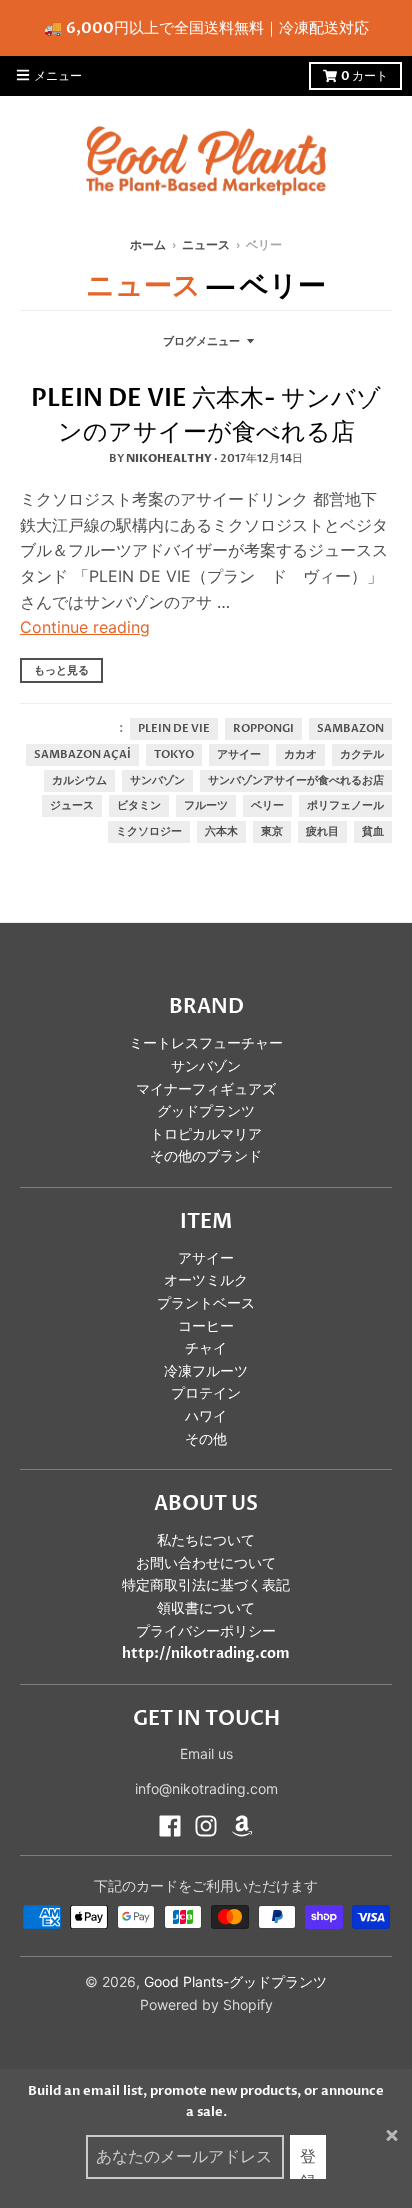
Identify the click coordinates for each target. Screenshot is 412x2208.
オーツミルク (206, 1280)
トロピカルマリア (206, 1134)
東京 (272, 832)
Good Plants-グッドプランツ (235, 1981)
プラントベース (206, 1303)
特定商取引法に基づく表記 (206, 1585)
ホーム (148, 245)
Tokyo (174, 755)
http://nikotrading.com (206, 1653)
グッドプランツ (206, 1111)
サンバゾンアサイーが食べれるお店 (296, 781)
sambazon (350, 729)
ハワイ (206, 1416)
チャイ (206, 1348)
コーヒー (206, 1326)
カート (364, 76)
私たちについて (206, 1540)
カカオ (300, 755)
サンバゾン (157, 781)
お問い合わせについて (206, 1563)
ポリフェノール (345, 806)
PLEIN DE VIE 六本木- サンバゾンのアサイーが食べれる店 (206, 415)
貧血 (373, 832)
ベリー (267, 806)
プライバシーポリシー (206, 1631)
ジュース (72, 806)
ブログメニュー (201, 341)
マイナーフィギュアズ (206, 1089)
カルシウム (79, 781)
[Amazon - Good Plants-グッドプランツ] (242, 1826)
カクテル (362, 755)
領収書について (206, 1608)
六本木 (221, 832)
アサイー (239, 755)
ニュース (206, 245)
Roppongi (263, 729)
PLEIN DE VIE (174, 729)
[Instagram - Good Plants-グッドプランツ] (206, 1826)
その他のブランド (206, 1156)
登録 (308, 2162)
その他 (206, 1439)
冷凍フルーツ (206, 1371)
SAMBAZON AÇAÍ (82, 755)
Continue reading (85, 627)
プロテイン (206, 1393)
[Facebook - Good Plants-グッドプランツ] (170, 1826)
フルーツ (206, 806)
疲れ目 (322, 832)
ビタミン (139, 806)
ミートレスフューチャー (206, 1043)
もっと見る (61, 670)
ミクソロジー (149, 832)
